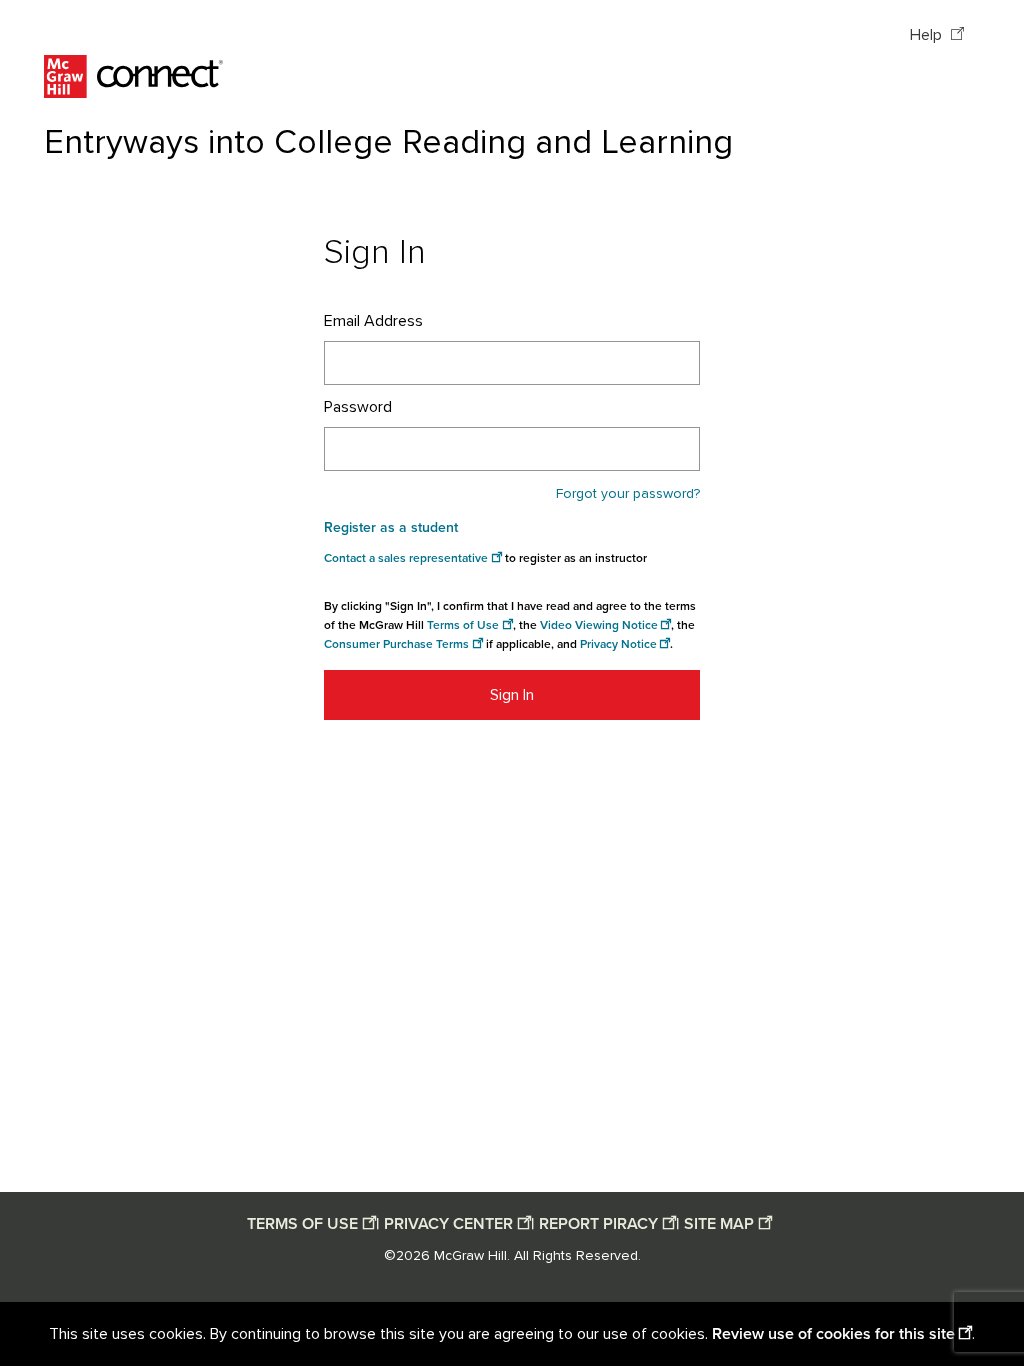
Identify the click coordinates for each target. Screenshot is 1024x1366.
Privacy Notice (618, 644)
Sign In (512, 695)
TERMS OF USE (302, 1224)
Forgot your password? (628, 494)
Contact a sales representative (406, 558)
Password (358, 407)
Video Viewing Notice (599, 625)
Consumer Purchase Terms (396, 644)
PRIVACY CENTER (448, 1224)
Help (928, 35)
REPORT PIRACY (598, 1224)
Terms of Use (463, 625)
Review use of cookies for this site (833, 1334)
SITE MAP (719, 1224)
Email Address (373, 321)
